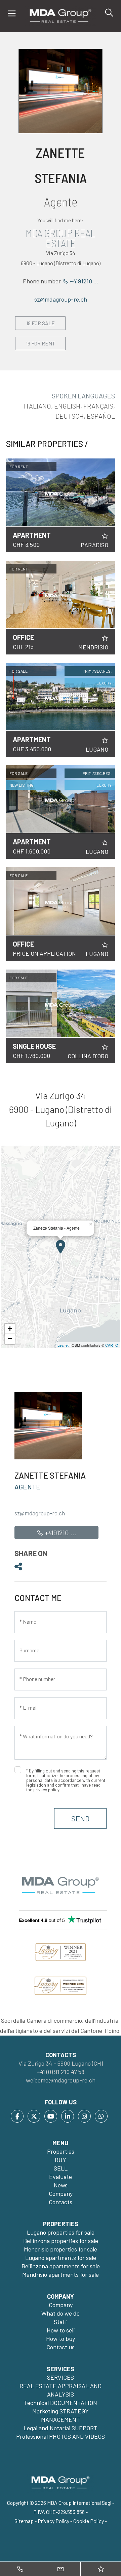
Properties (61, 2151)
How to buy (61, 2339)
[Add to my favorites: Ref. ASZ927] (105, 536)
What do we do (61, 2313)
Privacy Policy (53, 2521)
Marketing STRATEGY (61, 2411)
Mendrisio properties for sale (61, 2249)
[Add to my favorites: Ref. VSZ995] (105, 843)
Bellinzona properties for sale (61, 2241)
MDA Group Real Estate (61, 238)
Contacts (61, 2202)
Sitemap (24, 2521)
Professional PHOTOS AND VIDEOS (61, 2436)
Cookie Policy (89, 2521)
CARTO (112, 1345)
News (61, 2185)
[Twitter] (34, 2116)
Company (61, 2193)
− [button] (10, 1339)
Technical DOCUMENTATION (61, 2403)
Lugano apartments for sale (61, 2258)
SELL (61, 2168)
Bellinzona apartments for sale (61, 2266)
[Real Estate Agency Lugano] (61, 15)
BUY (61, 2160)
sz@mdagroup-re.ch (61, 299)
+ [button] (10, 1329)
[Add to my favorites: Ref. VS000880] (105, 945)
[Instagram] (84, 2116)
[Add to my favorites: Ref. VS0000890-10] (105, 740)
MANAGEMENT (61, 2419)
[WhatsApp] (101, 2116)
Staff (61, 2322)
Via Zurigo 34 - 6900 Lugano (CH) (61, 2063)
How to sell (61, 2330)
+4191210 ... (83, 281)
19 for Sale (41, 323)
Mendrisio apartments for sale (61, 2274)
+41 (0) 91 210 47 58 (61, 2072)
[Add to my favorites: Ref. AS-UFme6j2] (105, 638)
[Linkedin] (68, 2116)
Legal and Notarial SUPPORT (61, 2428)
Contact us (61, 2347)
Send (80, 1818)
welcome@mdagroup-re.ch (61, 2080)
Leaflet (63, 1345)
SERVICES (61, 2377)
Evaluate (61, 2177)
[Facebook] (17, 2116)
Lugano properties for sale (61, 2232)
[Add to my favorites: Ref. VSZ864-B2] (105, 1047)
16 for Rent (41, 343)
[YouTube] (51, 2116)
